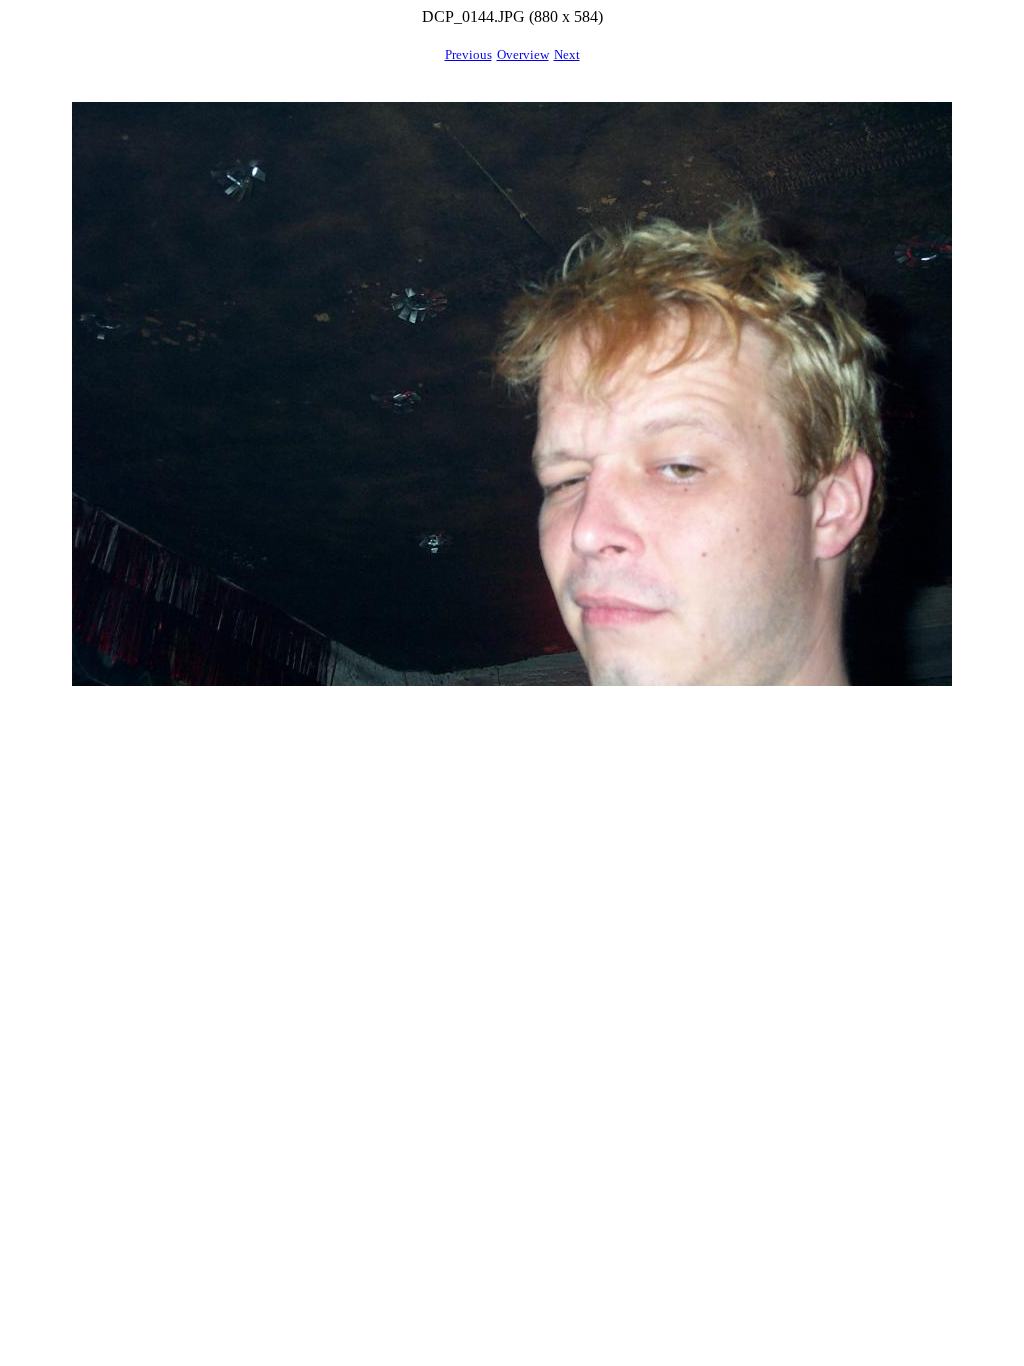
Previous (468, 54)
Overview (523, 54)
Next (567, 54)
